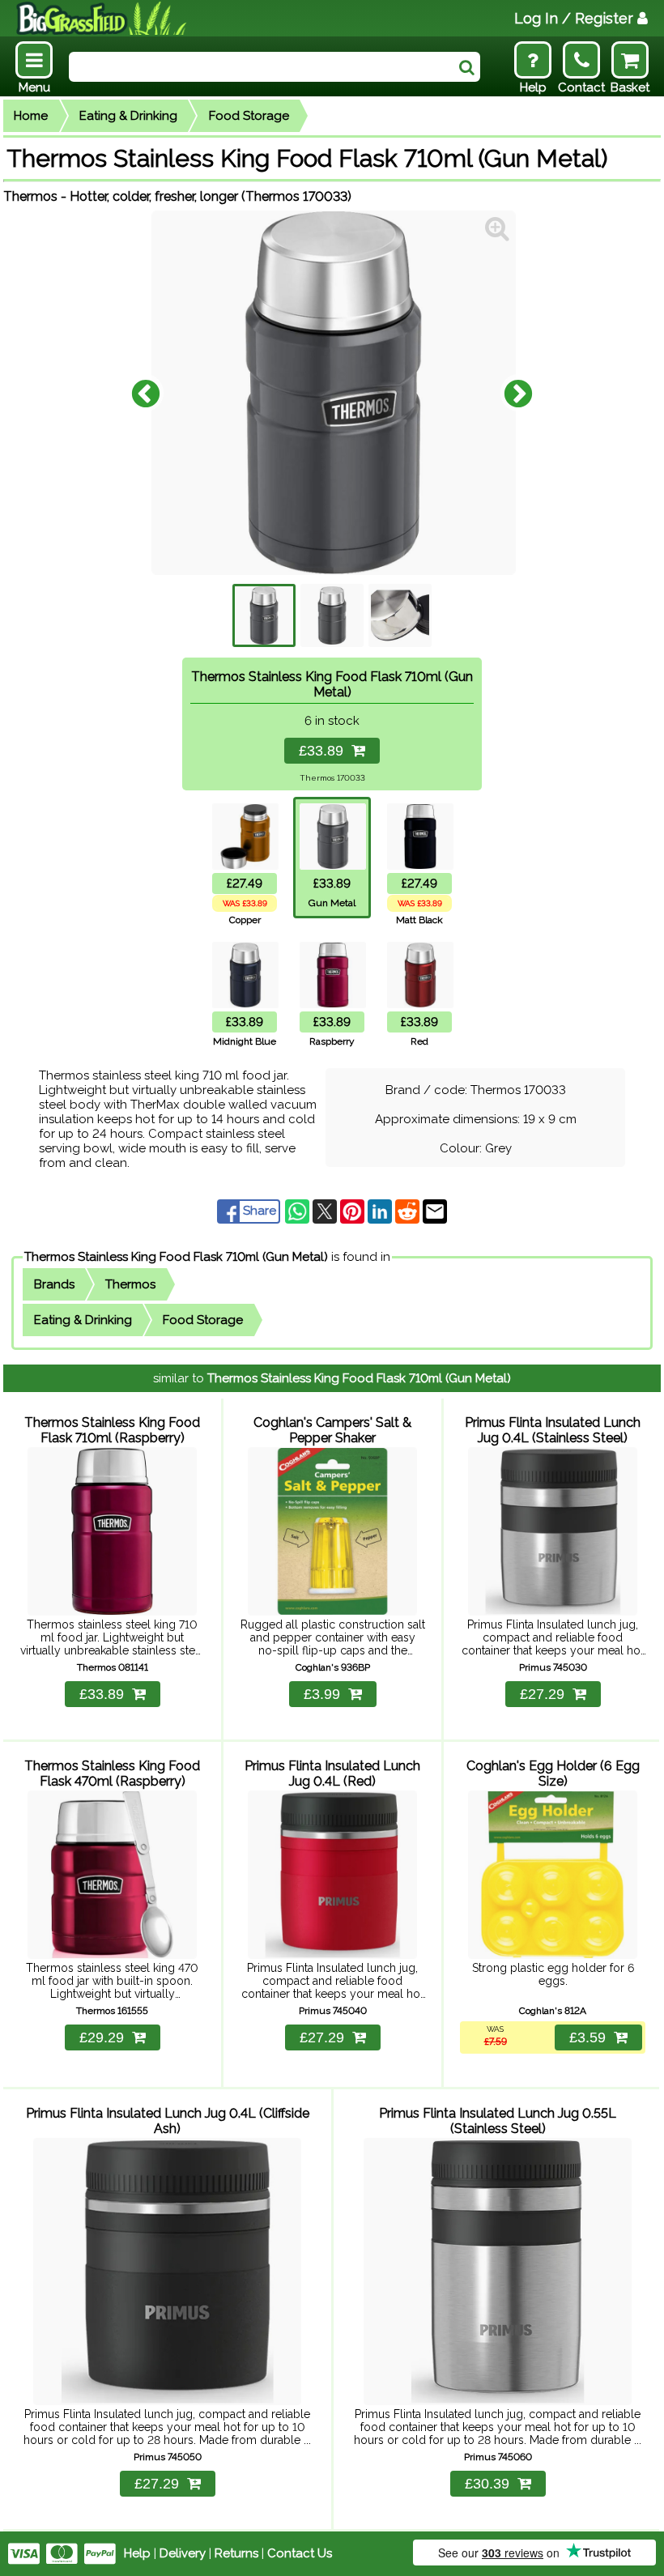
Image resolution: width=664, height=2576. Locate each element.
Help (137, 2553)
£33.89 (325, 751)
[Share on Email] (435, 1211)
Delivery (183, 2553)
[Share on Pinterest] (354, 1211)
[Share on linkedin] (381, 1211)
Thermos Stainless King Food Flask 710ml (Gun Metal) (176, 1257)
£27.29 (542, 1694)
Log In (574, 18)
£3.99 (322, 1694)
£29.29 (102, 2037)
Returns (236, 2553)
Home (31, 116)
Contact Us (300, 2553)
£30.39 (487, 2484)
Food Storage (249, 116)
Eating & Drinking (128, 116)
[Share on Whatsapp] (299, 1211)
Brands (54, 1284)
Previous (146, 393)
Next (518, 393)
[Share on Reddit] (409, 1211)
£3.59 (587, 2037)
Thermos (130, 1284)
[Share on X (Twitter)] (326, 1211)
